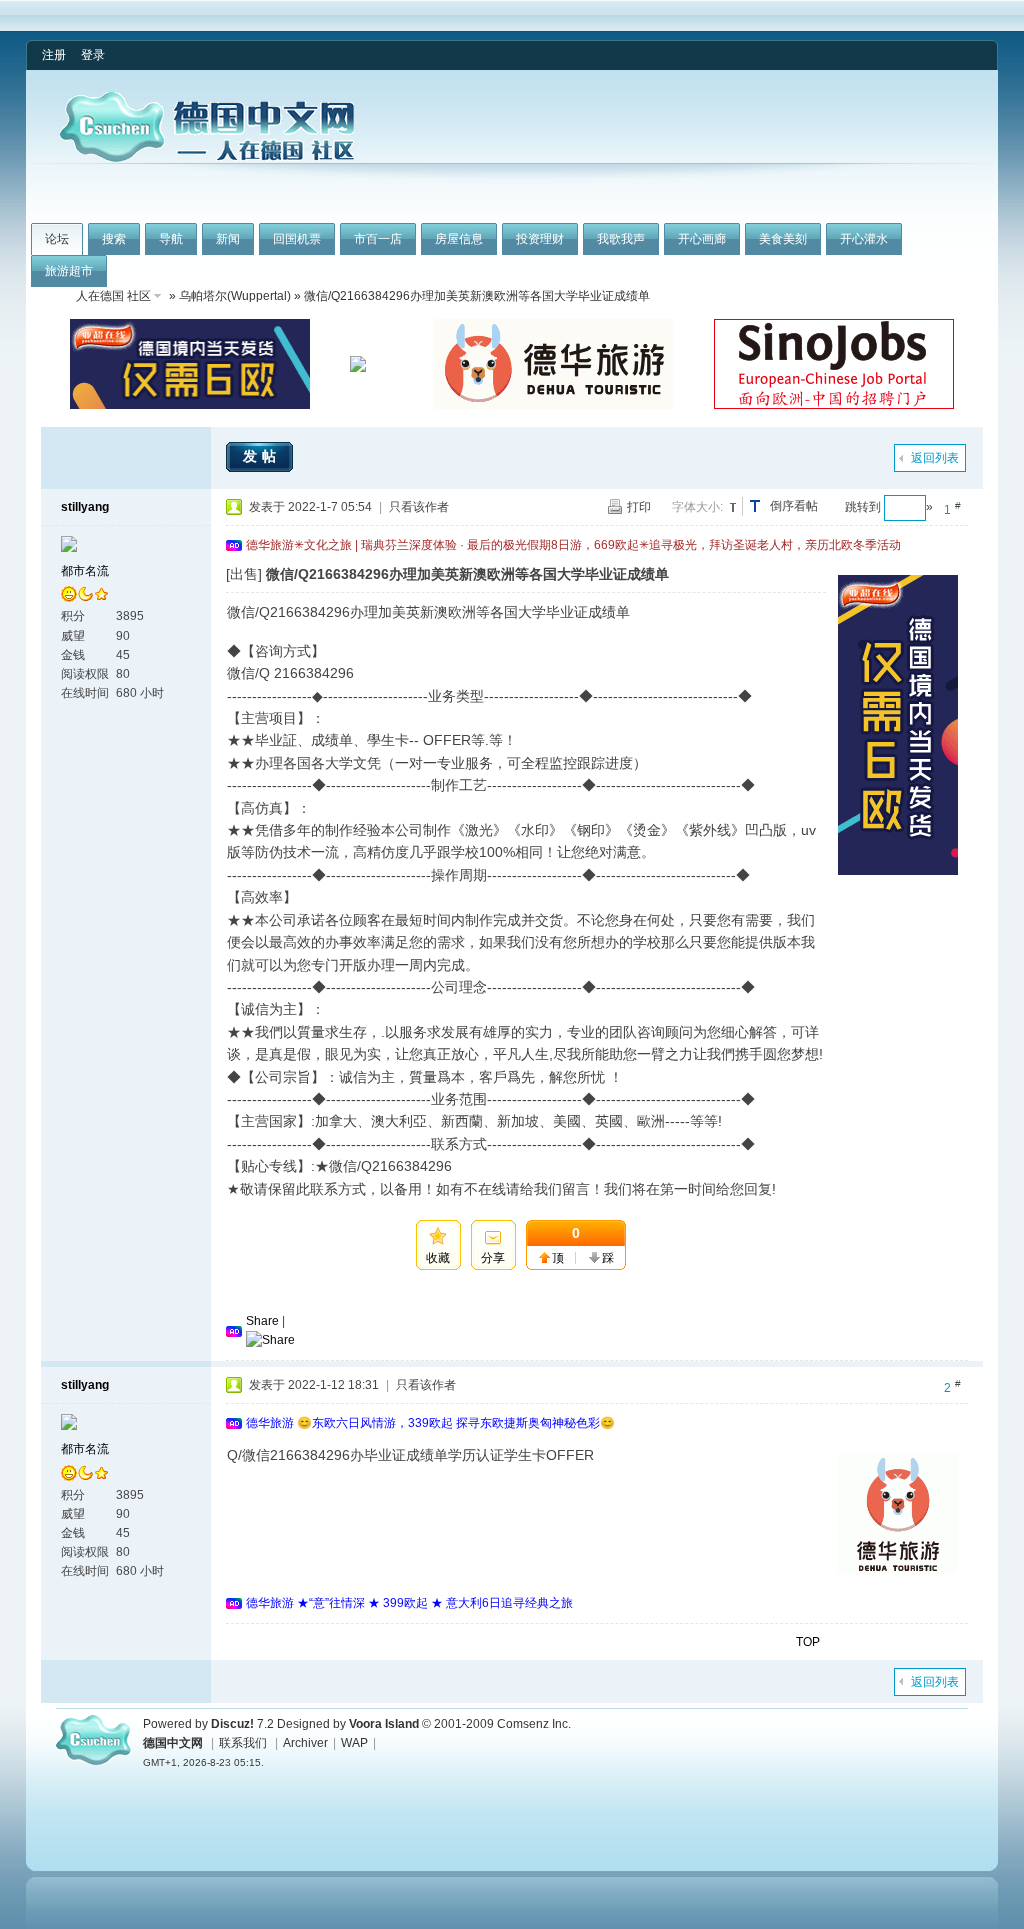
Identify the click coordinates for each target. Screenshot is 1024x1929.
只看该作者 (419, 507)
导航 (171, 239)
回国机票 (297, 239)
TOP (808, 1642)
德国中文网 (173, 1743)
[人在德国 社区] (207, 158)
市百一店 (378, 239)
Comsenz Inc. (534, 1724)
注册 (54, 55)
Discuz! (232, 1724)
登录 (93, 55)
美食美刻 (783, 239)
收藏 (438, 1258)
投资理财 (540, 239)
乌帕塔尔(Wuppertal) (235, 296)
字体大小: (697, 507)
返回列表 (935, 458)
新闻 (228, 239)
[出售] (244, 574)
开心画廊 (702, 239)
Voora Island (384, 1724)
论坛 (57, 239)
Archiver (305, 1743)
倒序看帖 (794, 506)
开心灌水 (864, 239)
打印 (639, 507)
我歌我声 (621, 239)
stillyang (85, 507)
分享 (493, 1258)
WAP (354, 1743)
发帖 (262, 456)
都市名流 (85, 571)
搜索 (114, 239)
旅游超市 (69, 271)
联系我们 (243, 1743)
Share (262, 1321)
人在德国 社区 (113, 296)
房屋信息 (459, 239)
